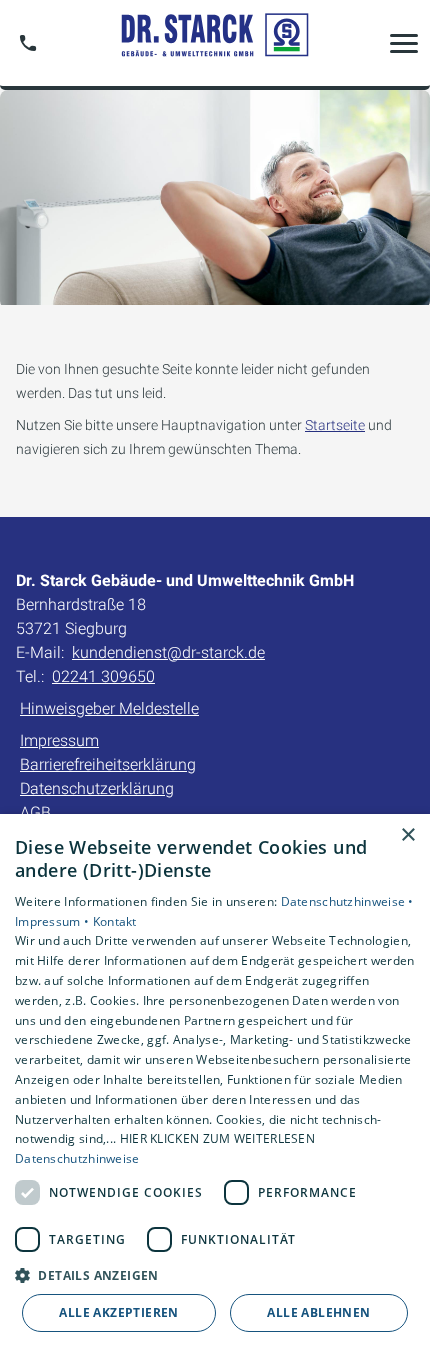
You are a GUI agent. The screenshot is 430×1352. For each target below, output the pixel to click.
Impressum (59, 740)
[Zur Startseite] (215, 42)
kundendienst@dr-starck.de (168, 652)
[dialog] (215, 1083)
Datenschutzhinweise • (347, 901)
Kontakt (115, 921)
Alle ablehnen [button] (318, 1312)
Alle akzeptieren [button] (118, 1312)
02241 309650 (103, 676)
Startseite (335, 425)
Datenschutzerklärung (97, 788)
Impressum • (54, 921)
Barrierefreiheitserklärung (108, 764)
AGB (35, 812)
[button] (404, 43)
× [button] (407, 835)
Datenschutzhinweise (77, 1158)
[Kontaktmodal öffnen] (28, 43)
